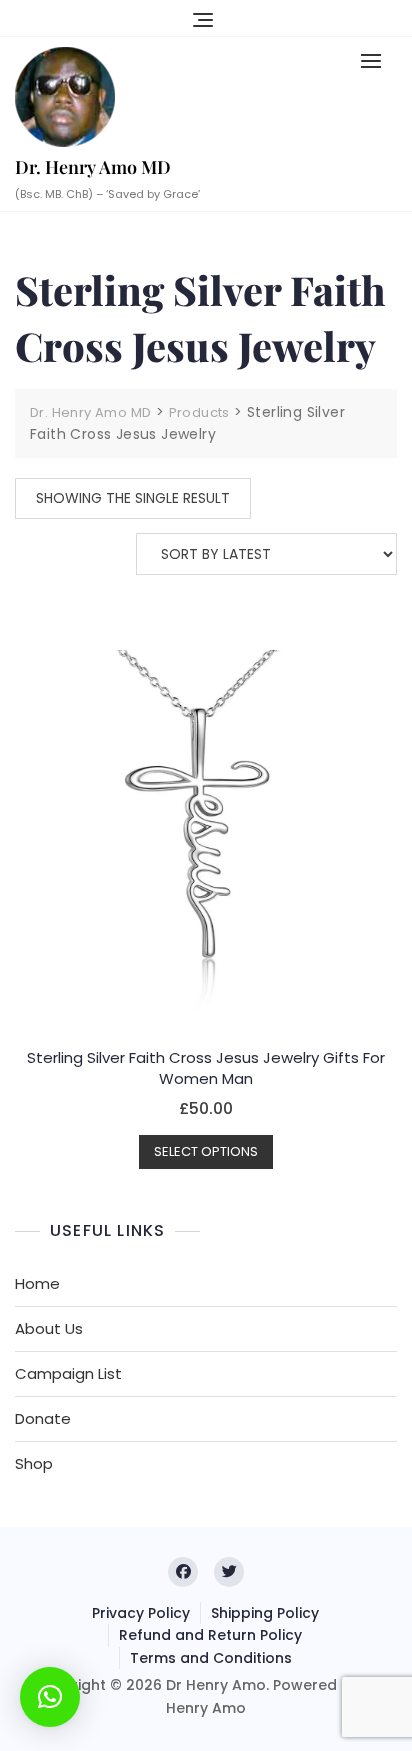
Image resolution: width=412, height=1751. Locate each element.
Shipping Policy (265, 1613)
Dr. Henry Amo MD (93, 167)
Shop (34, 1463)
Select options (206, 1151)
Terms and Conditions (211, 1658)
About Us (49, 1328)
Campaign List (68, 1373)
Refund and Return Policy (210, 1635)
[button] (376, 60)
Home (37, 1283)
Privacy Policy (141, 1613)
